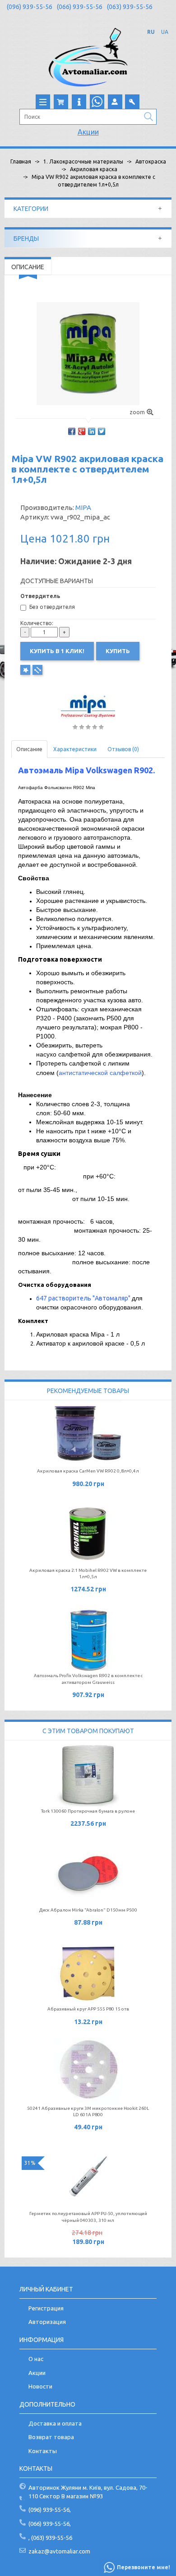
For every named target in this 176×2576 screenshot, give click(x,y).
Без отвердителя (52, 607)
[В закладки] (25, 670)
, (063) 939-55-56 (50, 2538)
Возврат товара (51, 2437)
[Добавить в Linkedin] (92, 431)
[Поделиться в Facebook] (72, 431)
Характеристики (75, 749)
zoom (137, 412)
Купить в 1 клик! (57, 651)
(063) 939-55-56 (130, 7)
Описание (29, 749)
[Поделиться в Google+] (82, 431)
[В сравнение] (37, 670)
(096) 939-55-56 (30, 7)
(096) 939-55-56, (50, 2510)
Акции (88, 132)
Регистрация (46, 2308)
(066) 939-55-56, (50, 2524)
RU (151, 32)
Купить (118, 651)
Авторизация (47, 2322)
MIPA (83, 507)
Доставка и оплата (55, 2423)
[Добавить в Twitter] (102, 431)
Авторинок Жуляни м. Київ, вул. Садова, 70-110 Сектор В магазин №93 (88, 2492)
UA (165, 32)
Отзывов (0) (123, 749)
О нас (36, 2359)
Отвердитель (40, 596)
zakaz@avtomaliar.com (59, 2551)
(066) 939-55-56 (80, 7)
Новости (40, 2386)
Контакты (43, 2451)
